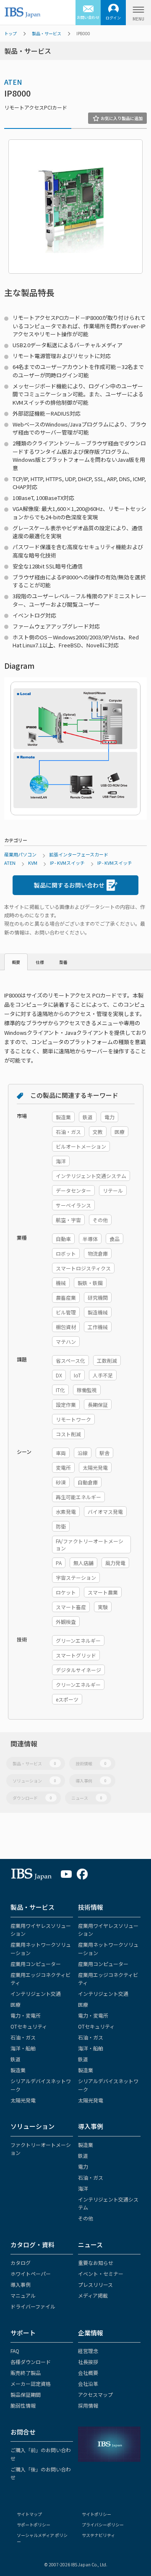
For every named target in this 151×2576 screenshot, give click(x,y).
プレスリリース (95, 2284)
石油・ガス (23, 2037)
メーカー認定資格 (31, 2384)
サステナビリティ (98, 2535)
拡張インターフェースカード (79, 854)
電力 (83, 2166)
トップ (10, 33)
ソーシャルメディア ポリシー (42, 2538)
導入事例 (91, 1781)
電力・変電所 (26, 2015)
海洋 (83, 2188)
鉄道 (16, 2059)
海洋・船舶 (23, 2048)
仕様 (40, 962)
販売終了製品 (26, 2373)
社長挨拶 (88, 2362)
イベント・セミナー (101, 2274)
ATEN (13, 82)
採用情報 (88, 2405)
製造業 (18, 2070)
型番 (63, 962)
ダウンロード (32, 1798)
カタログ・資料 (33, 2245)
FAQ (15, 2351)
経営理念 (88, 2351)
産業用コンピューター (36, 1964)
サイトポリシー (96, 2514)
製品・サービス (47, 33)
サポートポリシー (34, 2525)
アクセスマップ (95, 2394)
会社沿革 (88, 2384)
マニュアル (23, 2295)
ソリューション (34, 1781)
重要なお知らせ (96, 2263)
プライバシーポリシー (103, 2525)
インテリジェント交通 (36, 1994)
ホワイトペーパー (31, 2274)
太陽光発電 (23, 2100)
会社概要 (88, 2373)
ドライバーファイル (33, 2306)
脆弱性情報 (23, 2405)
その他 (86, 2218)
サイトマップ (29, 2514)
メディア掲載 (93, 2295)
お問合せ (23, 2432)
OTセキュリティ (29, 2026)
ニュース (87, 1798)
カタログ (21, 2263)
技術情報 (91, 1763)
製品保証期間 (26, 2394)
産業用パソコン (20, 854)
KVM (33, 863)
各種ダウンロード (31, 2362)
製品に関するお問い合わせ (69, 885)
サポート (23, 2333)
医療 (16, 2004)
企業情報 (91, 2333)
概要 (16, 962)
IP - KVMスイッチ (67, 863)
